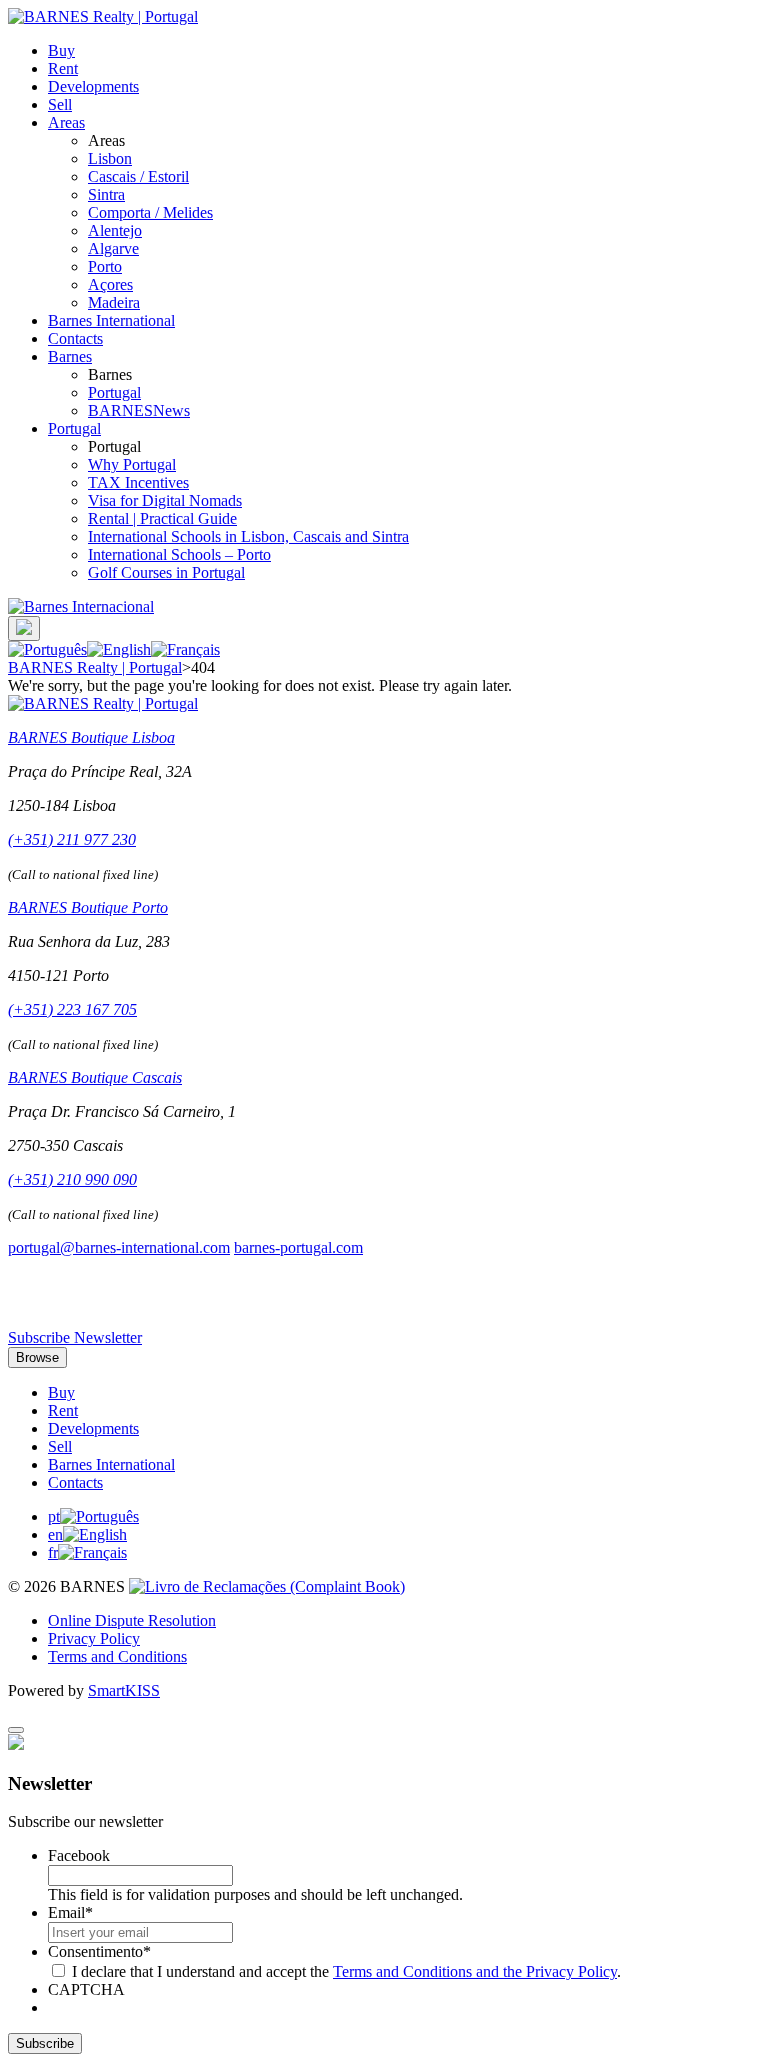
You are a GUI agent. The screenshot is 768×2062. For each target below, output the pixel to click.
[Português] (47, 649)
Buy (61, 50)
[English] (119, 649)
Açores (110, 284)
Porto (105, 266)
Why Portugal (132, 464)
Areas (66, 122)
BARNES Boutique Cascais (95, 1077)
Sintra (106, 194)
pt (54, 1516)
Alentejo (115, 230)
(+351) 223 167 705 (72, 1009)
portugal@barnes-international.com (119, 1247)
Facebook (79, 1855)
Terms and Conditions (117, 1656)
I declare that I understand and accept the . (346, 1971)
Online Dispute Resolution (132, 1620)
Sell (60, 104)
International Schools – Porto (179, 554)
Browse (37, 1357)
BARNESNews (139, 410)
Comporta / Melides (150, 212)
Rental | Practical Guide (162, 518)
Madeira (114, 302)
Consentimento (99, 1951)
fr (53, 1552)
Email (70, 1912)
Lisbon (110, 158)
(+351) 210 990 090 (72, 1179)
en (55, 1534)
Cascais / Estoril (138, 176)
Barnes (70, 356)
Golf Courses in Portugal (166, 572)
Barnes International (111, 320)
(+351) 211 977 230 (72, 839)
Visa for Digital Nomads (165, 500)
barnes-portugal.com (298, 1247)
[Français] (185, 649)
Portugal (114, 392)
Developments (93, 86)
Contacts (75, 338)
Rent (63, 68)
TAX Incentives (138, 482)
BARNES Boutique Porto (88, 907)
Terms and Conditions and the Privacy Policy (475, 1971)
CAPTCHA (86, 1989)
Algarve (113, 248)
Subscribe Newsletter (75, 1337)
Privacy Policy (94, 1638)
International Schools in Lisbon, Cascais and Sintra (248, 536)
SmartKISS (124, 1690)
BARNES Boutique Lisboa (91, 737)
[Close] (16, 1730)
